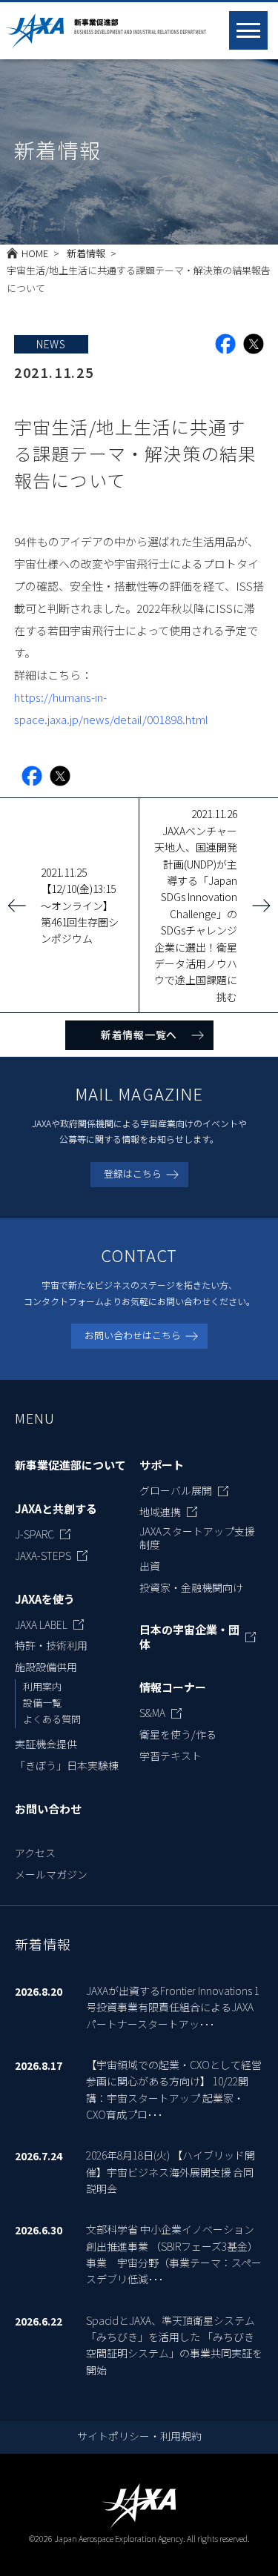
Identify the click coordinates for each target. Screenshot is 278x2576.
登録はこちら (133, 1174)
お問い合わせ (48, 1809)
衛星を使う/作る (178, 1734)
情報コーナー (173, 1687)
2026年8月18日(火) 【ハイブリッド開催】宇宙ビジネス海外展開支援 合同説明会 (171, 2172)
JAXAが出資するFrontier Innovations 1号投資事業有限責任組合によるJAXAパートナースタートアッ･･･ (173, 2007)
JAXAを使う (45, 1599)
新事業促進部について (70, 1465)
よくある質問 (52, 1719)
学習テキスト (171, 1756)
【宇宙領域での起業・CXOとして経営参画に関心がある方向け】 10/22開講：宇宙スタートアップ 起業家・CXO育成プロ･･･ (174, 2089)
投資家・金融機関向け (191, 1587)
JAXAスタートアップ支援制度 (197, 1538)
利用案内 (42, 1686)
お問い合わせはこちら (133, 1335)
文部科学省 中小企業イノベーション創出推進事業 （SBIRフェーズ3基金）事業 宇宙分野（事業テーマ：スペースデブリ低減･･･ (174, 2254)
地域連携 (160, 1512)
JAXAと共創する (56, 1509)
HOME (35, 253)
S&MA (152, 1713)
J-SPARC (34, 1534)
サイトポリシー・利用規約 (139, 2436)
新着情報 (86, 253)
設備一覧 (42, 1703)
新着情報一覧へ (139, 1035)
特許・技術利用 (51, 1645)
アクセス (35, 1853)
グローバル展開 (176, 1490)
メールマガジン (51, 1874)
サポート (162, 1465)
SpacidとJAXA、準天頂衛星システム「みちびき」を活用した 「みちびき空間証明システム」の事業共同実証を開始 (174, 2345)
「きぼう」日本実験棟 (67, 1765)
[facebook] (225, 344)
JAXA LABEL (41, 1624)
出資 (150, 1566)
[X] (254, 344)
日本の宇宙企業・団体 (189, 1637)
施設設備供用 (46, 1667)
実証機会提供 (46, 1744)
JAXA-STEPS (43, 1556)
